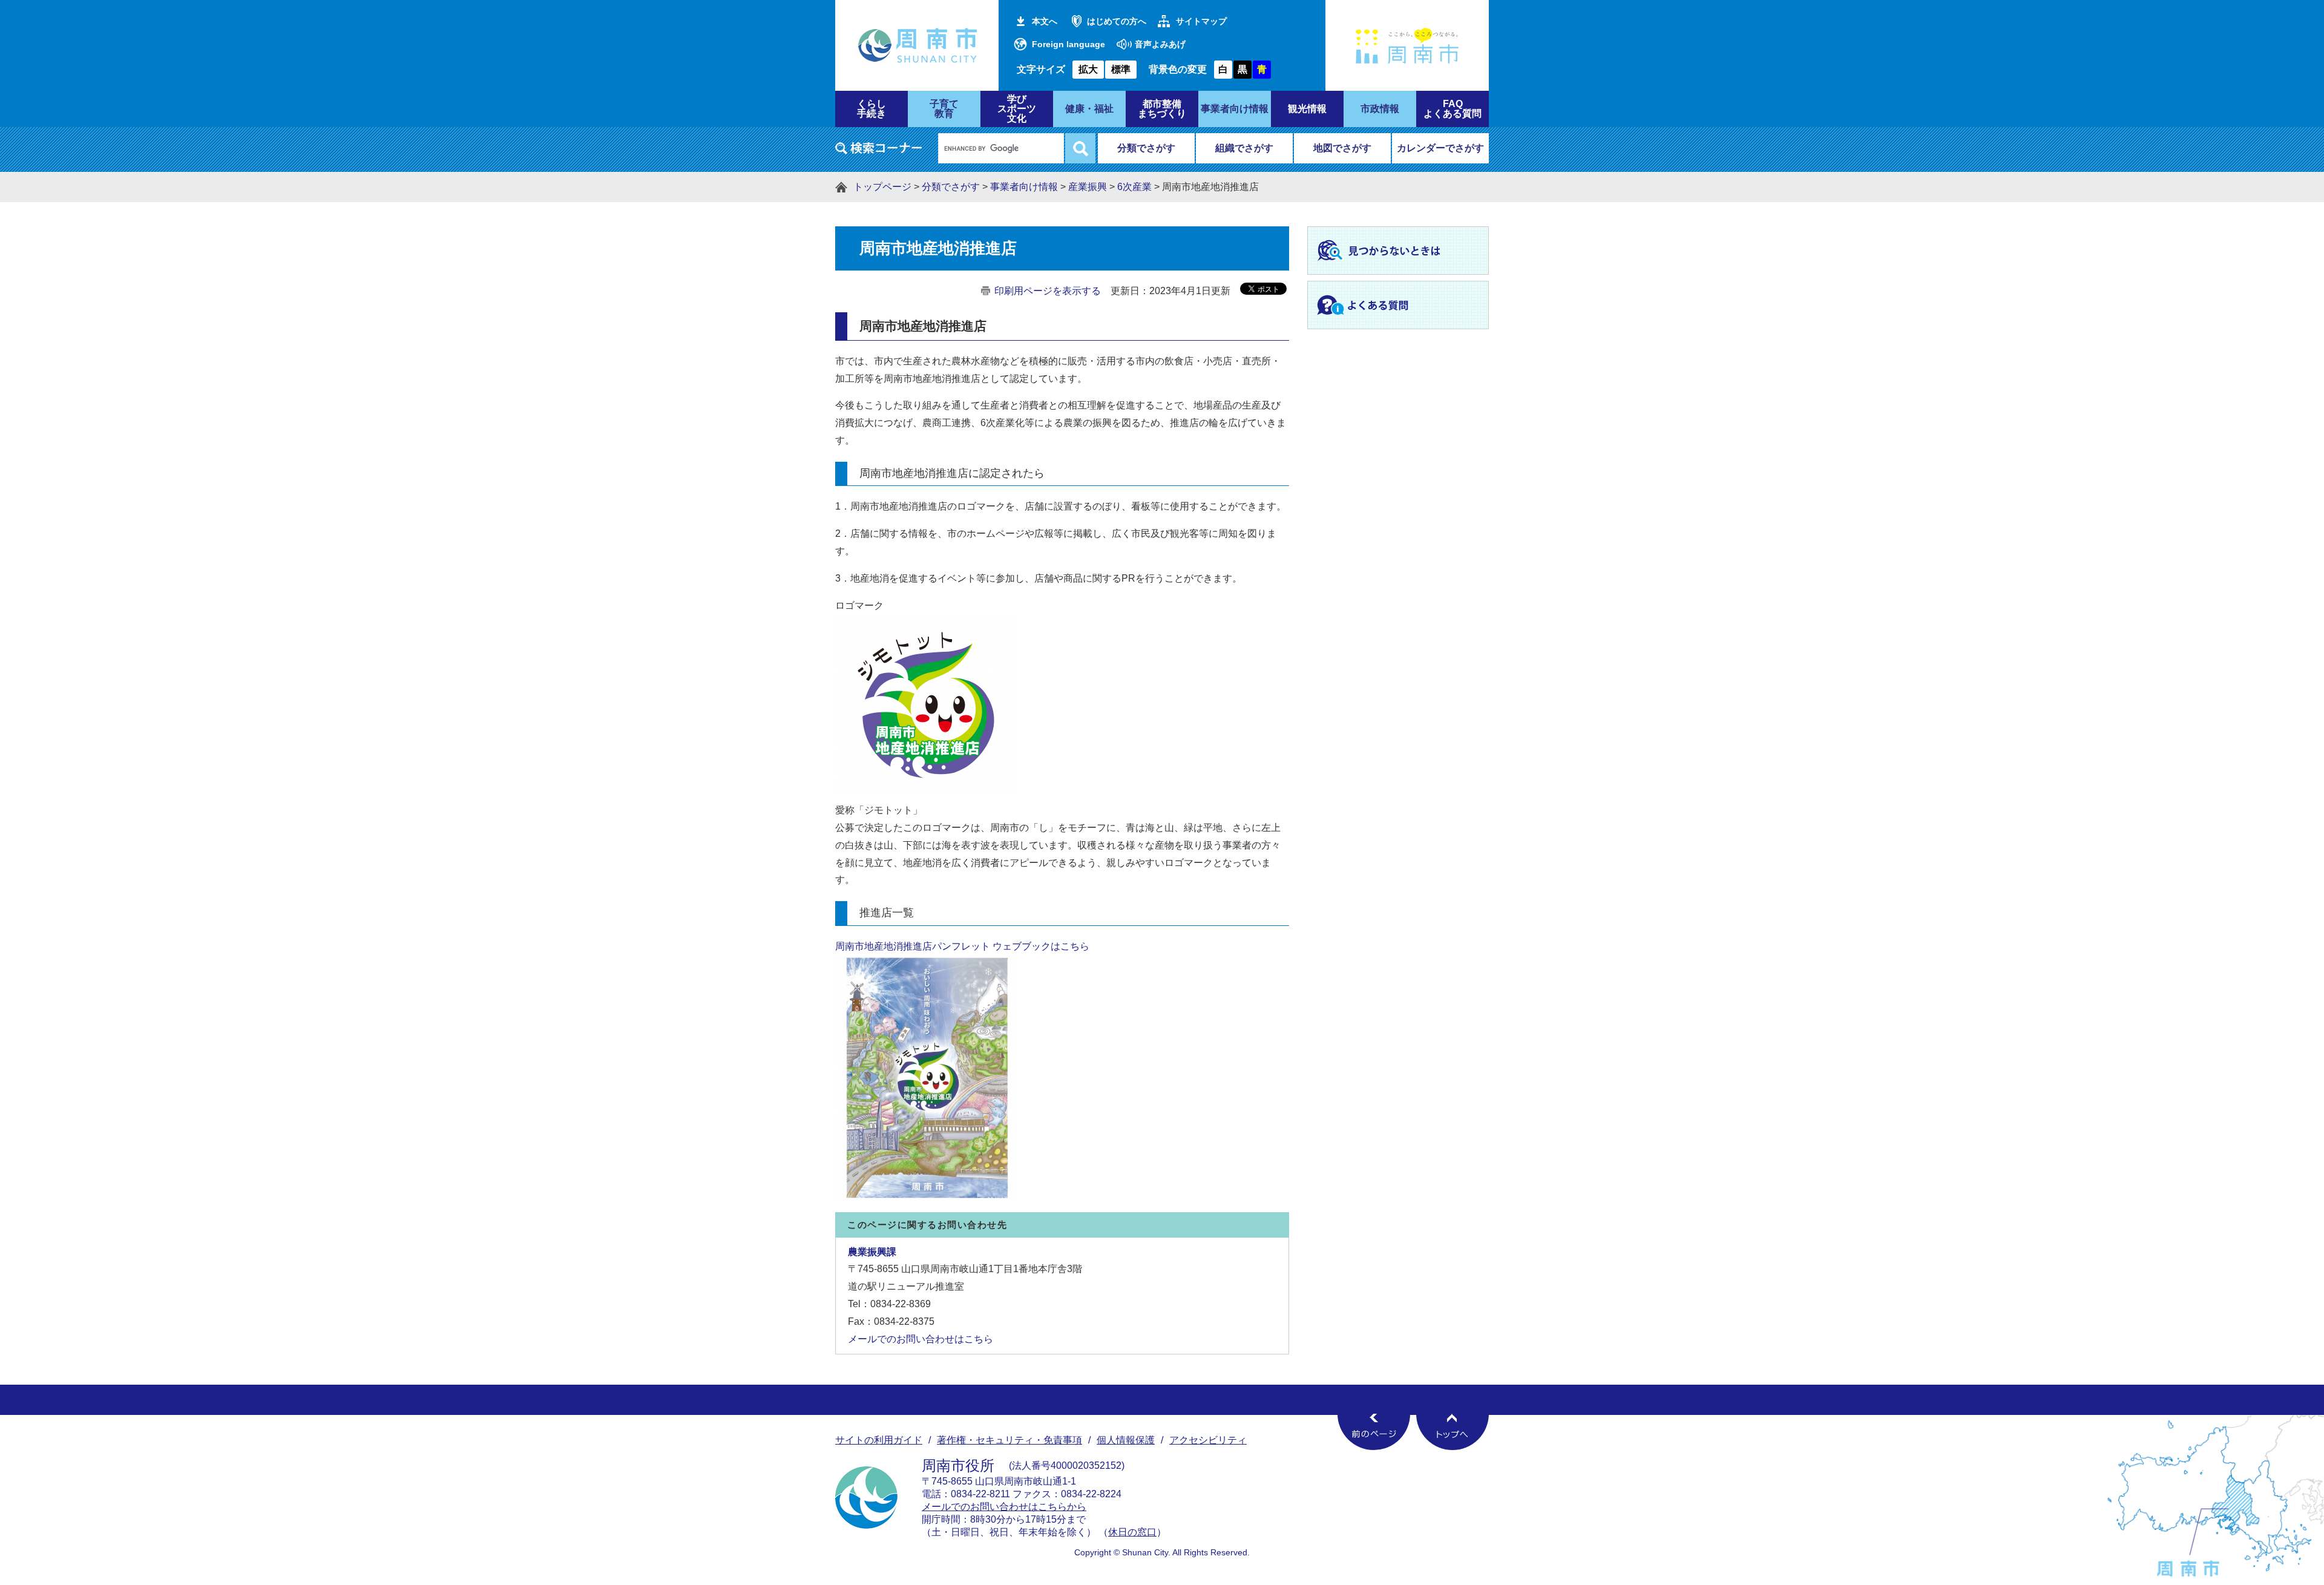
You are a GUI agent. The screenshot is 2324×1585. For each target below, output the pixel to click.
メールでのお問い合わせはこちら (921, 1339)
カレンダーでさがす (1440, 148)
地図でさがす (1342, 148)
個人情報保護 (1126, 1440)
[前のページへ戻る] (1374, 1432)
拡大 (1088, 69)
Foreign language (1068, 44)
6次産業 (1134, 187)
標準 (1121, 69)
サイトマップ (1201, 21)
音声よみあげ (1160, 44)
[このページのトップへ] (1452, 1432)
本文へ (1045, 21)
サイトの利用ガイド (879, 1440)
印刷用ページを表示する (1048, 291)
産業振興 (1088, 187)
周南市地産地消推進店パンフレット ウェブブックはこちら (962, 946)
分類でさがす (1146, 148)
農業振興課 (872, 1252)
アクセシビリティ (1208, 1440)
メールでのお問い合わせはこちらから (1004, 1507)
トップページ (882, 187)
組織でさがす (1244, 148)
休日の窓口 (1132, 1532)
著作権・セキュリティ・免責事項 (1009, 1440)
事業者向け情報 (1024, 187)
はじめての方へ (1117, 21)
